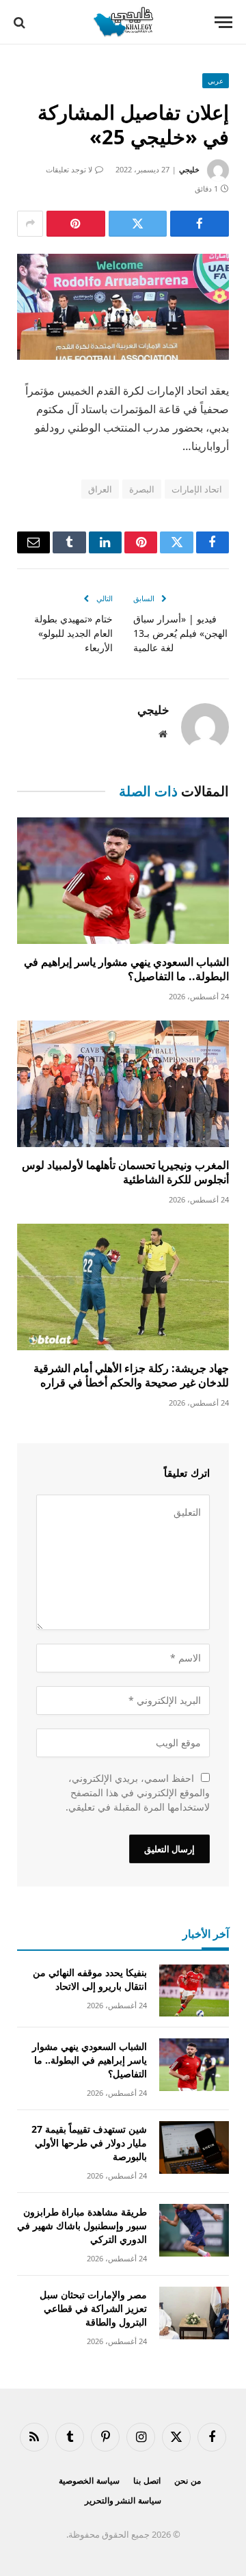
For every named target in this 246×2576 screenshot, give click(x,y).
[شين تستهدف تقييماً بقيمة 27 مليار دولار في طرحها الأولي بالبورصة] (194, 2147)
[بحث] (21, 22)
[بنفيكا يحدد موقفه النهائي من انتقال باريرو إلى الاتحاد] (194, 1991)
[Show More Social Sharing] (30, 224)
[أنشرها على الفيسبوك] (200, 224)
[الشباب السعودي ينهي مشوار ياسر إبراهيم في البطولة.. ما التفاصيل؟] (123, 881)
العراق (100, 489)
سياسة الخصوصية (89, 2481)
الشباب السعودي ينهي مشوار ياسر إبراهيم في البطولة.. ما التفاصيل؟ (126, 969)
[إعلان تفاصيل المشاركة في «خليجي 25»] (123, 307)
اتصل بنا (147, 2481)
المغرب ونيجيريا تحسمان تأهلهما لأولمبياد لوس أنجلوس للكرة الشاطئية (125, 1172)
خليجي (189, 169)
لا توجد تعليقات (69, 169)
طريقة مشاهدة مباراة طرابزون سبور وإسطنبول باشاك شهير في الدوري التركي (82, 2225)
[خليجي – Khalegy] (123, 22)
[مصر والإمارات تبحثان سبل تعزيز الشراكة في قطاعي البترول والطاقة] (194, 2313)
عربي (216, 81)
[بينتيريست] (76, 224)
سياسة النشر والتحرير (123, 2500)
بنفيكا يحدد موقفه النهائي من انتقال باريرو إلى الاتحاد (90, 1979)
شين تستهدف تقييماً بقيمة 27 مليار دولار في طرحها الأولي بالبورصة (89, 2143)
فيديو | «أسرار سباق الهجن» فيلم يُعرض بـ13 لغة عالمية (180, 633)
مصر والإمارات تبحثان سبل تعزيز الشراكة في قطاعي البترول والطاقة (93, 2308)
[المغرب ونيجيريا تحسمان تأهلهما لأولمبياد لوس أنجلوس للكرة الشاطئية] (123, 1084)
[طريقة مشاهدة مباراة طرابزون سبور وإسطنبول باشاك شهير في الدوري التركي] (194, 2230)
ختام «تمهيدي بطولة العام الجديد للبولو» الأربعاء (73, 633)
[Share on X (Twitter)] (138, 224)
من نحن (188, 2481)
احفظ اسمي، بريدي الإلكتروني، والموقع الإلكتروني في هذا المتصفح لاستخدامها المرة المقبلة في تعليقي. (138, 1792)
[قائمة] (223, 22)
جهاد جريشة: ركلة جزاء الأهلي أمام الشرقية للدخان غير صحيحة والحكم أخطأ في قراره (131, 1376)
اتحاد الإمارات (197, 489)
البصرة (142, 489)
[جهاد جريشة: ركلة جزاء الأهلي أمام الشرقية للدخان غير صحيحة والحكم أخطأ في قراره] (123, 1287)
